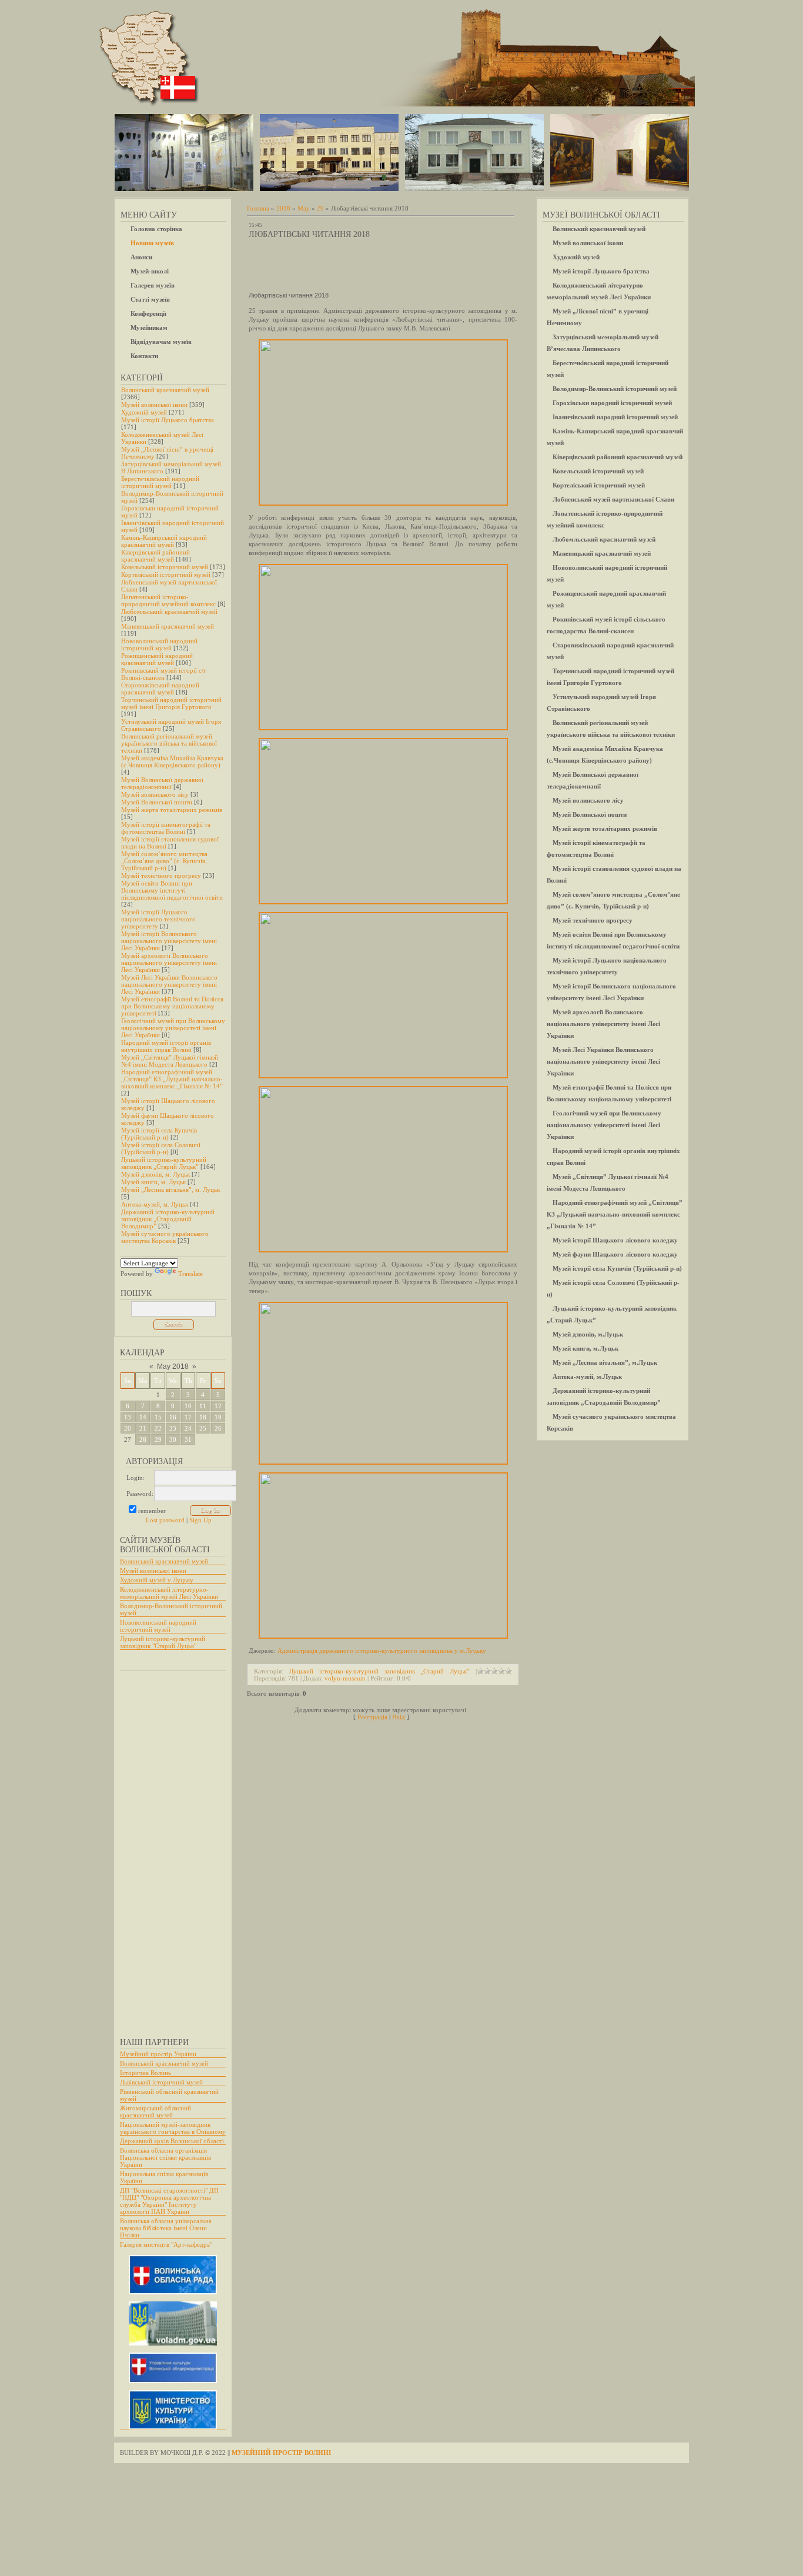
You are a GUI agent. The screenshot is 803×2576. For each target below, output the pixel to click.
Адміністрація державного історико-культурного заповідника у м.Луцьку (382, 1650)
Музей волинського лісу (155, 794)
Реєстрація (372, 1717)
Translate (190, 1274)
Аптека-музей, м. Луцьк (155, 1204)
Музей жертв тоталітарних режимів (172, 810)
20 (128, 1428)
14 (143, 1417)
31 (188, 1439)
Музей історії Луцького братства (168, 420)
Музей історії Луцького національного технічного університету (158, 919)
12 (218, 1406)
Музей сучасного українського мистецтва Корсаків (165, 1237)
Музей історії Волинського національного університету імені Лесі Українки (169, 941)
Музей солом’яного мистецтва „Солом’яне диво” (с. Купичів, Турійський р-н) (164, 861)
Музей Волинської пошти (157, 802)
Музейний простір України (158, 2054)
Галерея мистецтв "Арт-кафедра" (166, 2244)
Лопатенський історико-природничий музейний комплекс (168, 600)
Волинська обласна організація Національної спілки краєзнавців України (165, 2157)
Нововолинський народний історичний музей (159, 644)
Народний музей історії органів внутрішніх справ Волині (166, 1046)
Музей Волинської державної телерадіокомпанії (162, 783)
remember (152, 1511)
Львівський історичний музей (161, 2082)
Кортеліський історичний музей (166, 574)
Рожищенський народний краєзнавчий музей (157, 659)
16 (173, 1417)
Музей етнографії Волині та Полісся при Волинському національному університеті (172, 1006)
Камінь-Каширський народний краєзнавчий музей (164, 541)
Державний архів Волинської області (172, 2141)
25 (203, 1428)
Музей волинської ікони (154, 405)
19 (218, 1417)
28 (143, 1439)
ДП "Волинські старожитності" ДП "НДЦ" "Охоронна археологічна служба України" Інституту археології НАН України (169, 2201)
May (304, 208)
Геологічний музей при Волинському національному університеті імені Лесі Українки (173, 1028)
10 (188, 1406)
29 (158, 1439)
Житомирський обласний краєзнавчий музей (155, 2111)
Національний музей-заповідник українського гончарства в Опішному (173, 2128)
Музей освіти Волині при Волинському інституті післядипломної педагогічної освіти (172, 890)
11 (203, 1406)
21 (143, 1428)
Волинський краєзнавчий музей (165, 390)
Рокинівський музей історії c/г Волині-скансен (164, 674)
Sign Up (200, 1520)
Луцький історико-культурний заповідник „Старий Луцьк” (164, 1163)
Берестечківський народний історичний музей (160, 482)
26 (218, 1428)
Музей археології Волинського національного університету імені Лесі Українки (169, 963)
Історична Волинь (145, 2073)
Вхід (399, 1717)
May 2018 (173, 1366)
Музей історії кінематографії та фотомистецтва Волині (166, 828)
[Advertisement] (167, 1849)
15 (158, 1417)
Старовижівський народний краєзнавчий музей (160, 689)
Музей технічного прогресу (161, 876)
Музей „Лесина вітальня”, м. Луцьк (170, 1190)
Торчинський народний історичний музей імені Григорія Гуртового (171, 703)
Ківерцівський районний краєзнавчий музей (155, 556)
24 (188, 1428)
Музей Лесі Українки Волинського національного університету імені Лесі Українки (169, 984)
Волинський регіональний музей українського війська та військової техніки (169, 743)
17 (188, 1417)
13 (128, 1417)
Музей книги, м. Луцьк (153, 1182)
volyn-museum (345, 1678)
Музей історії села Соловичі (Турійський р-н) (161, 1148)
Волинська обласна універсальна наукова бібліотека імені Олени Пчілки (166, 2228)
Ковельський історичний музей (165, 567)
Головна (258, 208)
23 (173, 1428)
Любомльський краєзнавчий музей (169, 612)
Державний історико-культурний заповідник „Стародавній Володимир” (168, 1219)
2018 (283, 208)
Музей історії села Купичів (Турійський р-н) (159, 1134)
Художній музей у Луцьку (157, 1580)
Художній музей (144, 412)
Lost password (165, 1520)
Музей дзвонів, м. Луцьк (155, 1174)
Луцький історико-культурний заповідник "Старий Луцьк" (163, 1642)
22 (158, 1428)
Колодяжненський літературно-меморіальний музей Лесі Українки (169, 1593)
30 (173, 1439)
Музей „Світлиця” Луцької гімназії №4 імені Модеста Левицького (170, 1061)
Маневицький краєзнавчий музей (168, 626)
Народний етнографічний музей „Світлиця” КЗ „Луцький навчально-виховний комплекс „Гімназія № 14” (172, 1079)
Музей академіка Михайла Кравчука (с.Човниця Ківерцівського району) (172, 761)
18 (203, 1417)
